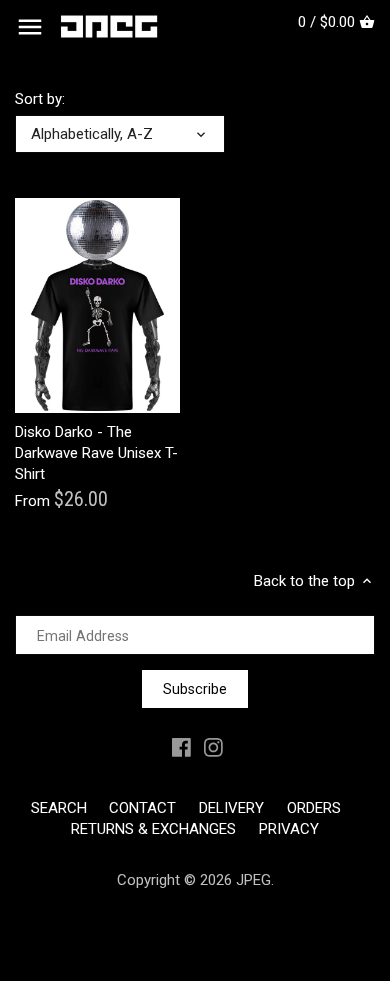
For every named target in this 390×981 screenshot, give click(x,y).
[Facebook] (181, 747)
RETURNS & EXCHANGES (153, 829)
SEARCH (59, 808)
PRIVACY (289, 829)
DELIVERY (231, 808)
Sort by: (40, 99)
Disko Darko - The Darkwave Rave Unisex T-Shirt (96, 453)
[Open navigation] (30, 27)
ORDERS (314, 808)
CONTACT (142, 808)
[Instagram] (213, 747)
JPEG (253, 880)
